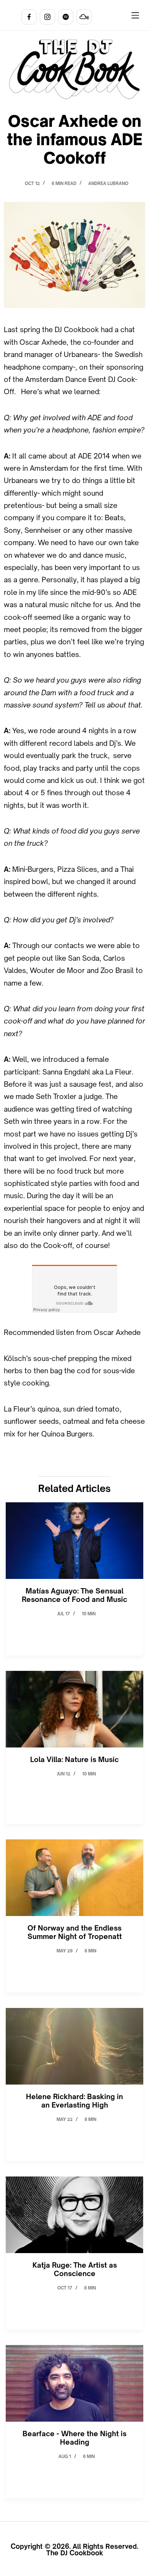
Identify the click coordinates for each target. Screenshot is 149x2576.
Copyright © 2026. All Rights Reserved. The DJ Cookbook (74, 2550)
